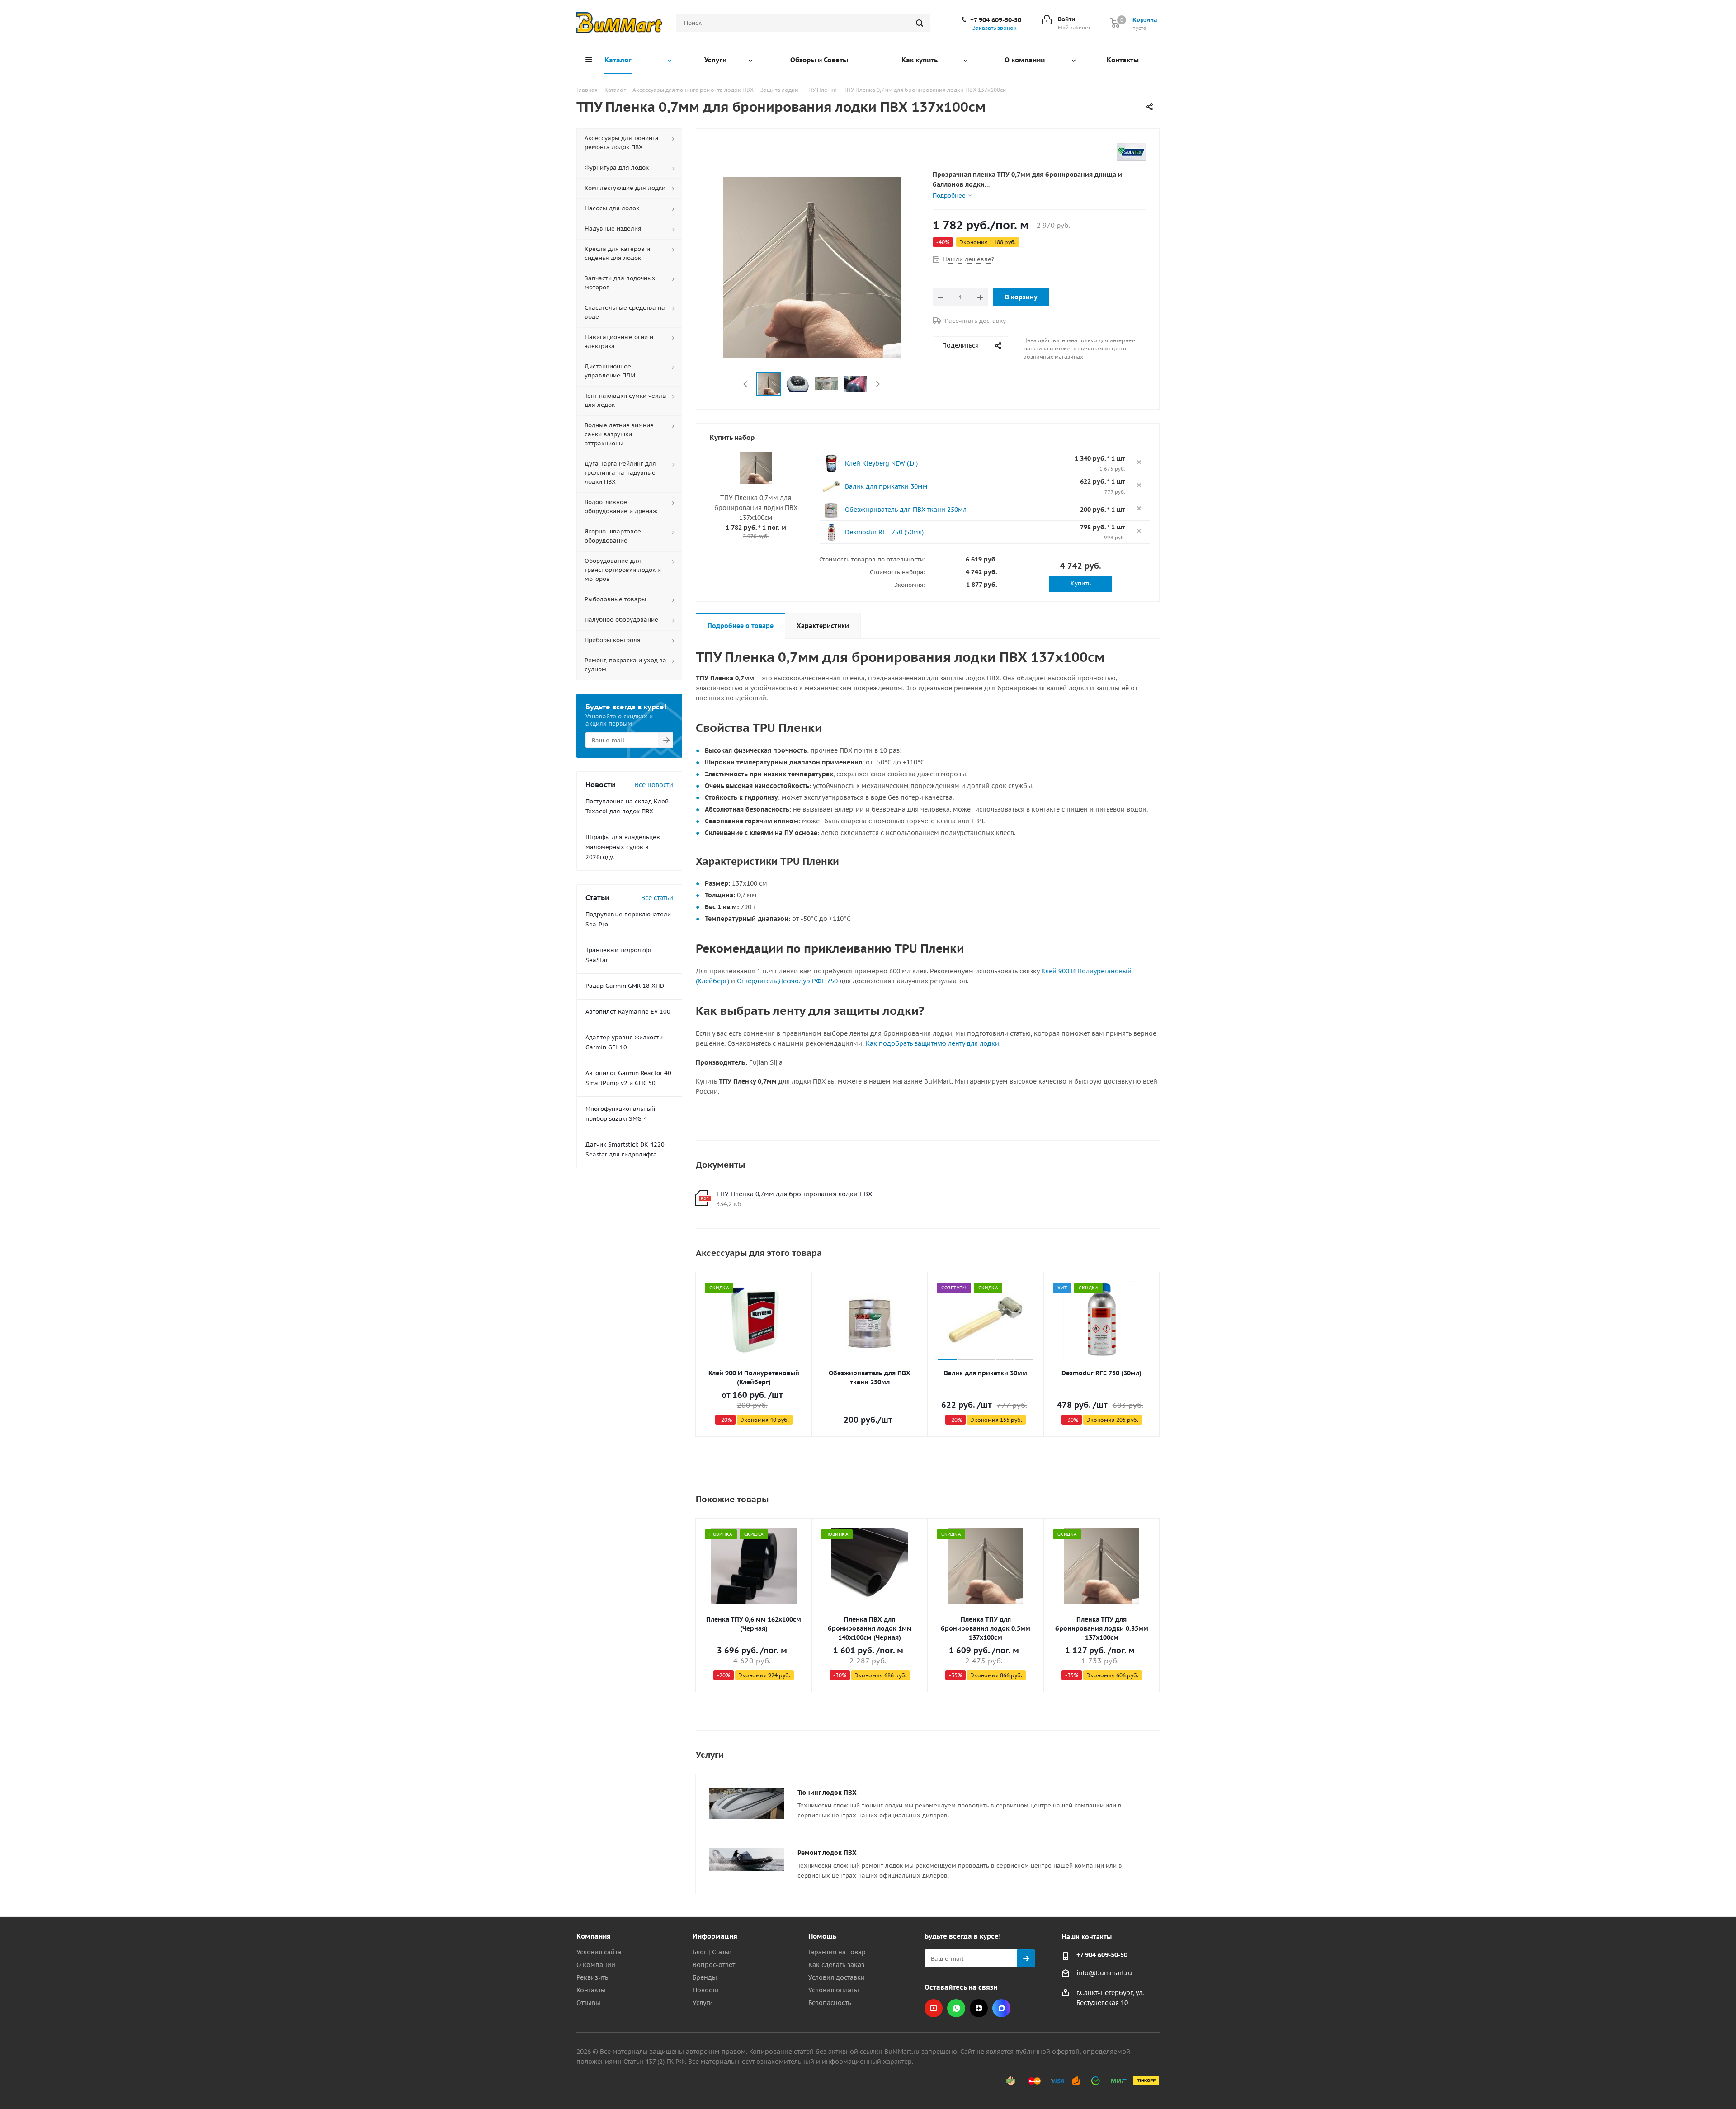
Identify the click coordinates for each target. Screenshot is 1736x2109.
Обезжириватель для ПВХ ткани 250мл (906, 510)
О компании (596, 1965)
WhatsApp (956, 2008)
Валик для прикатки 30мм (886, 486)
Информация (715, 1936)
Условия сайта (599, 1952)
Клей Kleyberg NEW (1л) (881, 463)
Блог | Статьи (712, 1952)
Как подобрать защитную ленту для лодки (932, 1043)
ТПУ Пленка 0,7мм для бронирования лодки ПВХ (794, 1194)
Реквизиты (593, 1977)
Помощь (822, 1936)
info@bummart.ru (1104, 1973)
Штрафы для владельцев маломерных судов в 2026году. (623, 847)
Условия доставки (837, 1977)
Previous (746, 384)
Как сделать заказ (836, 1965)
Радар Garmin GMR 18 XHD (625, 986)
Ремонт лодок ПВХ (827, 1853)
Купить (1081, 583)
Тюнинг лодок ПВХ (827, 1793)
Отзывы (588, 2003)
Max (1001, 2008)
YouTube (934, 2008)
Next (878, 384)
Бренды (705, 1977)
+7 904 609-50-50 (996, 20)
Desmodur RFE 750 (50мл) (884, 532)
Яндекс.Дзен (979, 2008)
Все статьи (657, 898)
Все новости (654, 785)
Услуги (703, 2003)
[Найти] (920, 23)
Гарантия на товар (837, 1952)
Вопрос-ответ (714, 1965)
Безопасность (830, 2003)
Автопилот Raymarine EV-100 (628, 1012)
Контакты (591, 1990)
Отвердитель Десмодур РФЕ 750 (787, 981)
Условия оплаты (834, 1990)
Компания (594, 1936)
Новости (706, 1990)
